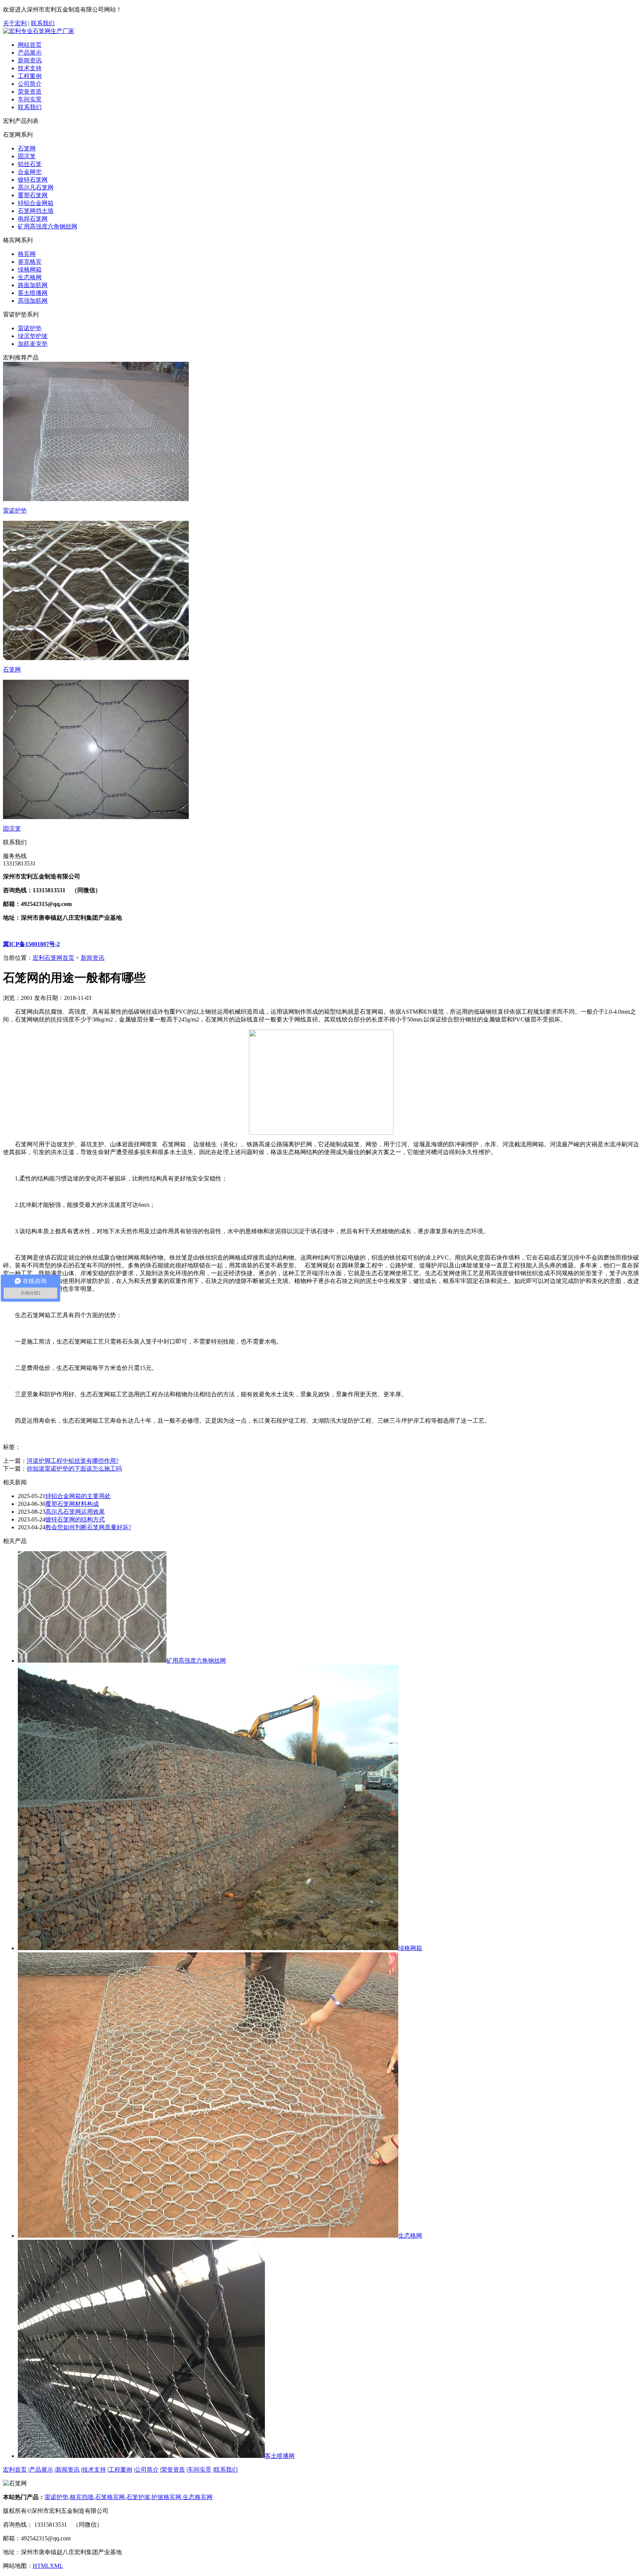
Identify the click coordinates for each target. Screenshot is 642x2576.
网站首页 (30, 45)
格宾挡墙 (82, 2497)
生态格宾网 (198, 2497)
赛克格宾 (30, 262)
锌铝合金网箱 (36, 203)
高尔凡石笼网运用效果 (75, 1512)
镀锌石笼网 (33, 180)
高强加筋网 (33, 301)
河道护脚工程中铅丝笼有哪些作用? (73, 1461)
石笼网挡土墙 (36, 211)
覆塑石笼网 (33, 195)
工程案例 (30, 76)
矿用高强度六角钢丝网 (48, 226)
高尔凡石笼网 (36, 187)
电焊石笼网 (33, 219)
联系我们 (43, 23)
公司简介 (30, 84)
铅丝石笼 (30, 164)
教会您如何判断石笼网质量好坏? (88, 1527)
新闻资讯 (30, 60)
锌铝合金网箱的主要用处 (78, 1496)
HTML (41, 2566)
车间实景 (30, 99)
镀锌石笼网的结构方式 (75, 1519)
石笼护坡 (138, 2497)
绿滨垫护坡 (33, 336)
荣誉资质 (30, 92)
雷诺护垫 (30, 328)
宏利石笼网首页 (53, 958)
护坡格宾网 (166, 2497)
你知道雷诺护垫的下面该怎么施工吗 (74, 1469)
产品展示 (30, 53)
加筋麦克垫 (33, 344)
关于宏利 (15, 23)
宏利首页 (15, 2470)
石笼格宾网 (110, 2497)
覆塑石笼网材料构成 (72, 1504)
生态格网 (30, 277)
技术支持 (30, 68)
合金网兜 (30, 172)
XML (56, 2566)
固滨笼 (27, 156)
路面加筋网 (33, 285)
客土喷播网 (33, 293)
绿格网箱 (30, 269)
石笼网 (27, 148)
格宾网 (27, 254)
